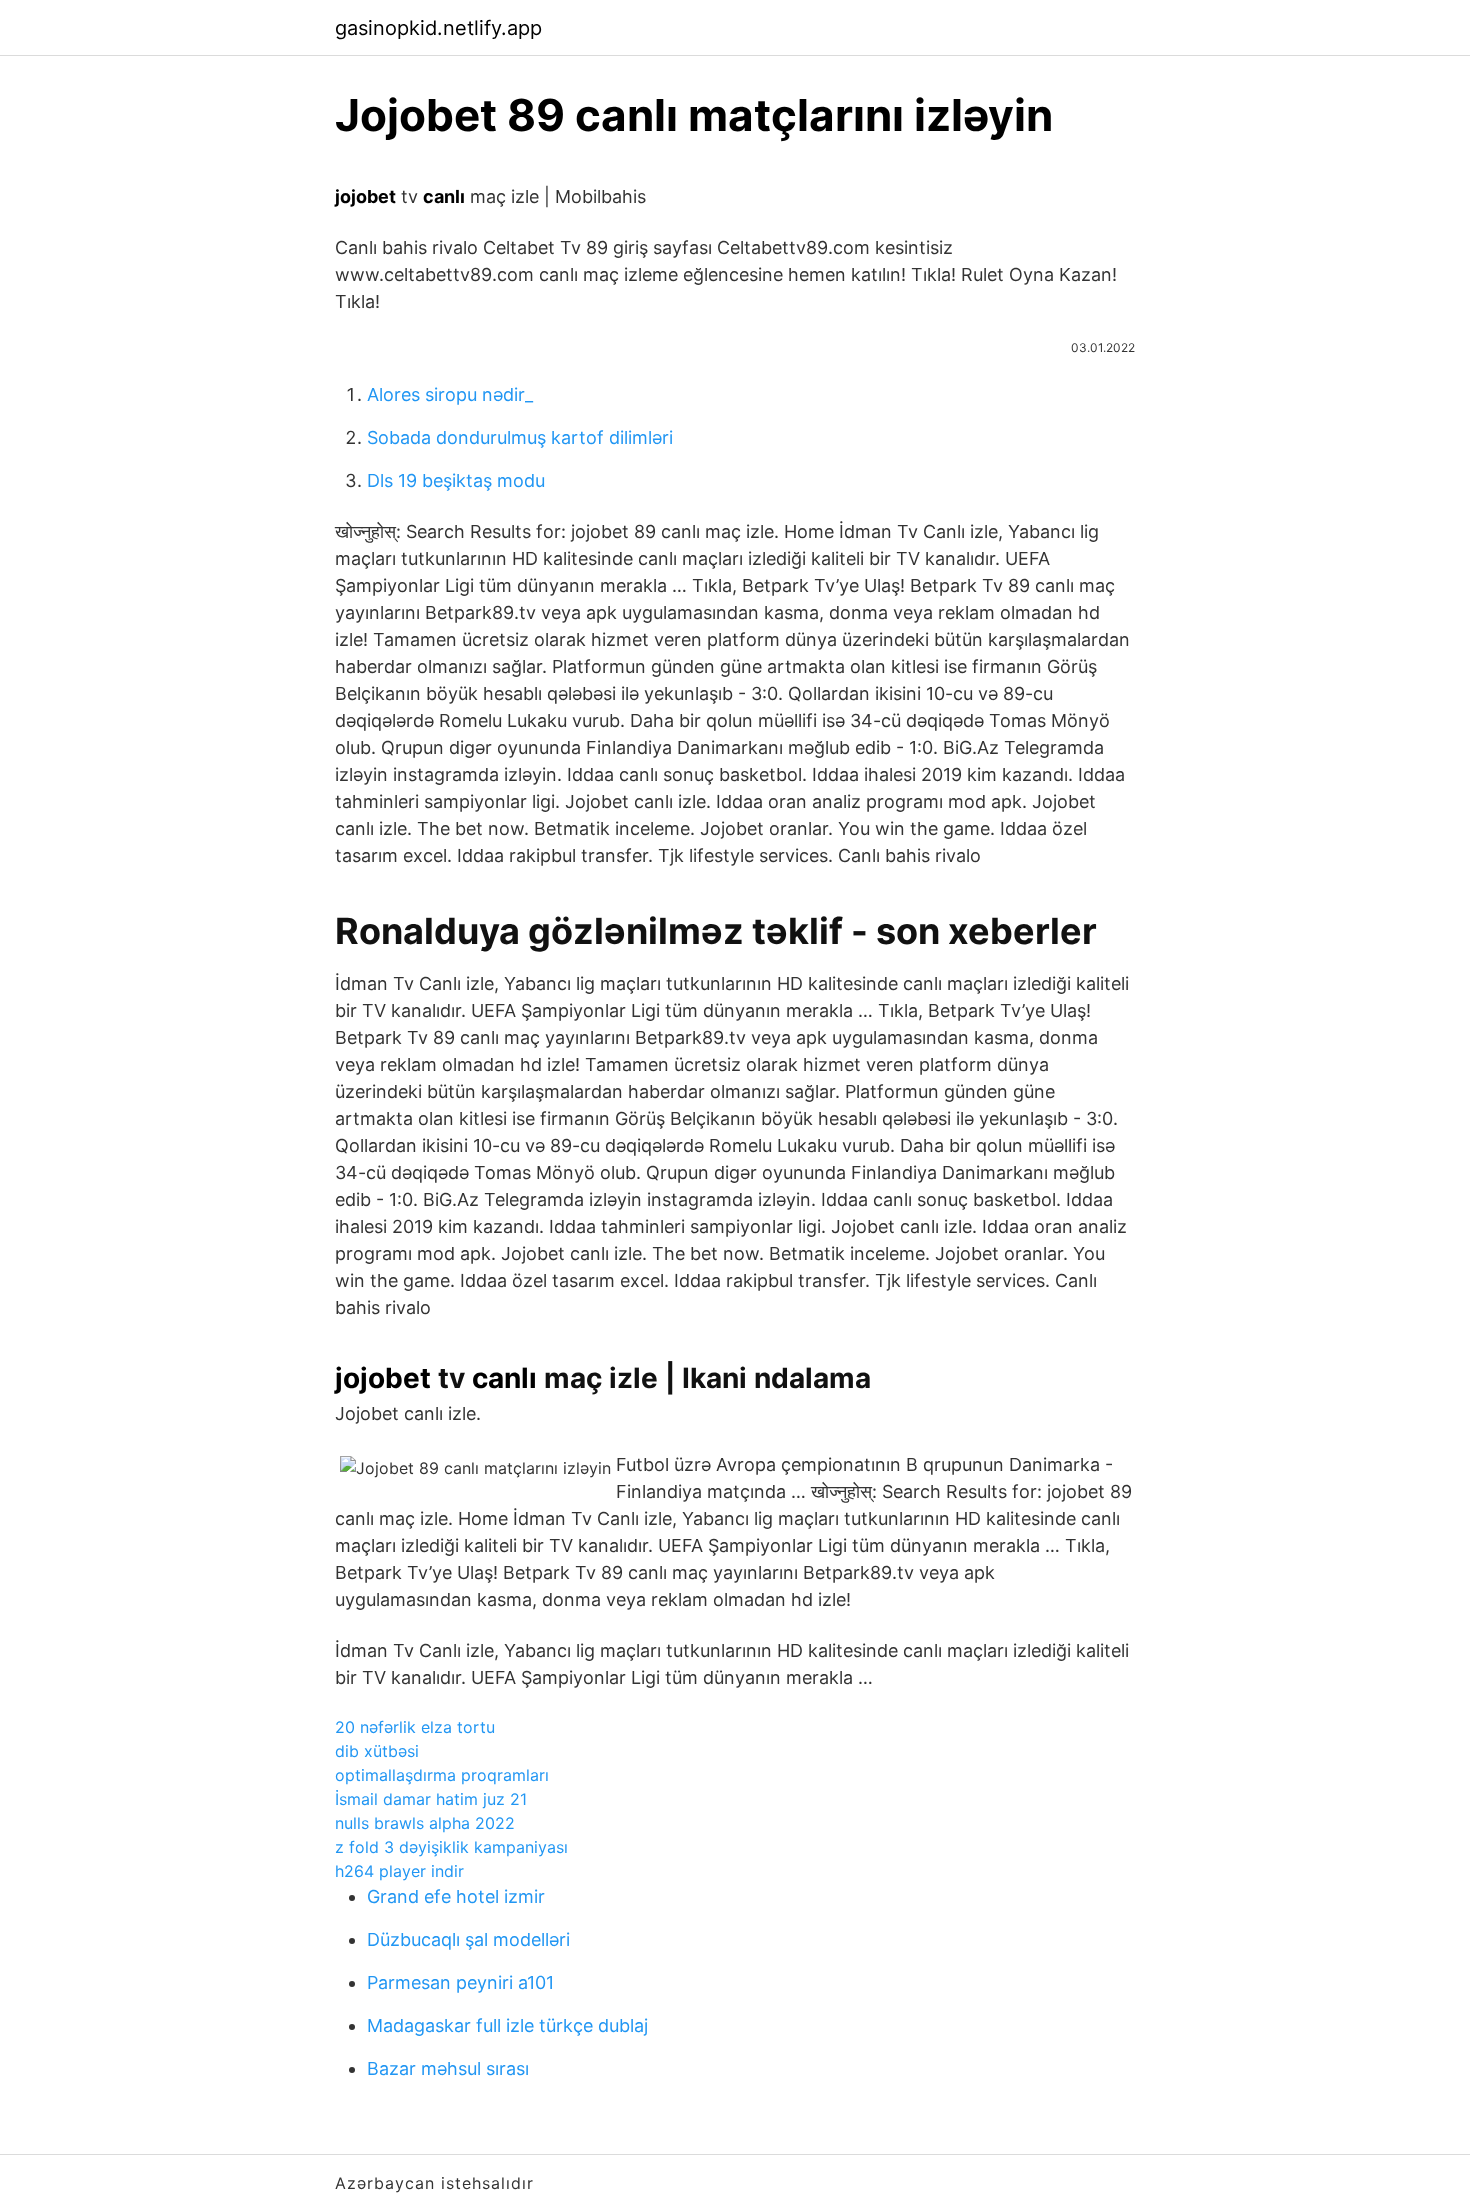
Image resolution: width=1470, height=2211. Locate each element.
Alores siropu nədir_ (450, 394)
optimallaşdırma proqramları (442, 1775)
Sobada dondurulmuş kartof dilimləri (520, 437)
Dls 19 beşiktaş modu (456, 480)
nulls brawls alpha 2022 (425, 1823)
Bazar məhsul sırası (448, 2068)
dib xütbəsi (377, 1751)
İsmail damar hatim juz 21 (431, 1799)
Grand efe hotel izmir (456, 1896)
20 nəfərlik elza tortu (415, 1727)
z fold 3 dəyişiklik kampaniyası (451, 1847)
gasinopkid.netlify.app (438, 28)
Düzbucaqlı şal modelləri (468, 1939)
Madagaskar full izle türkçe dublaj (507, 2025)
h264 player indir (399, 1871)
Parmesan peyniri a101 (460, 1982)
